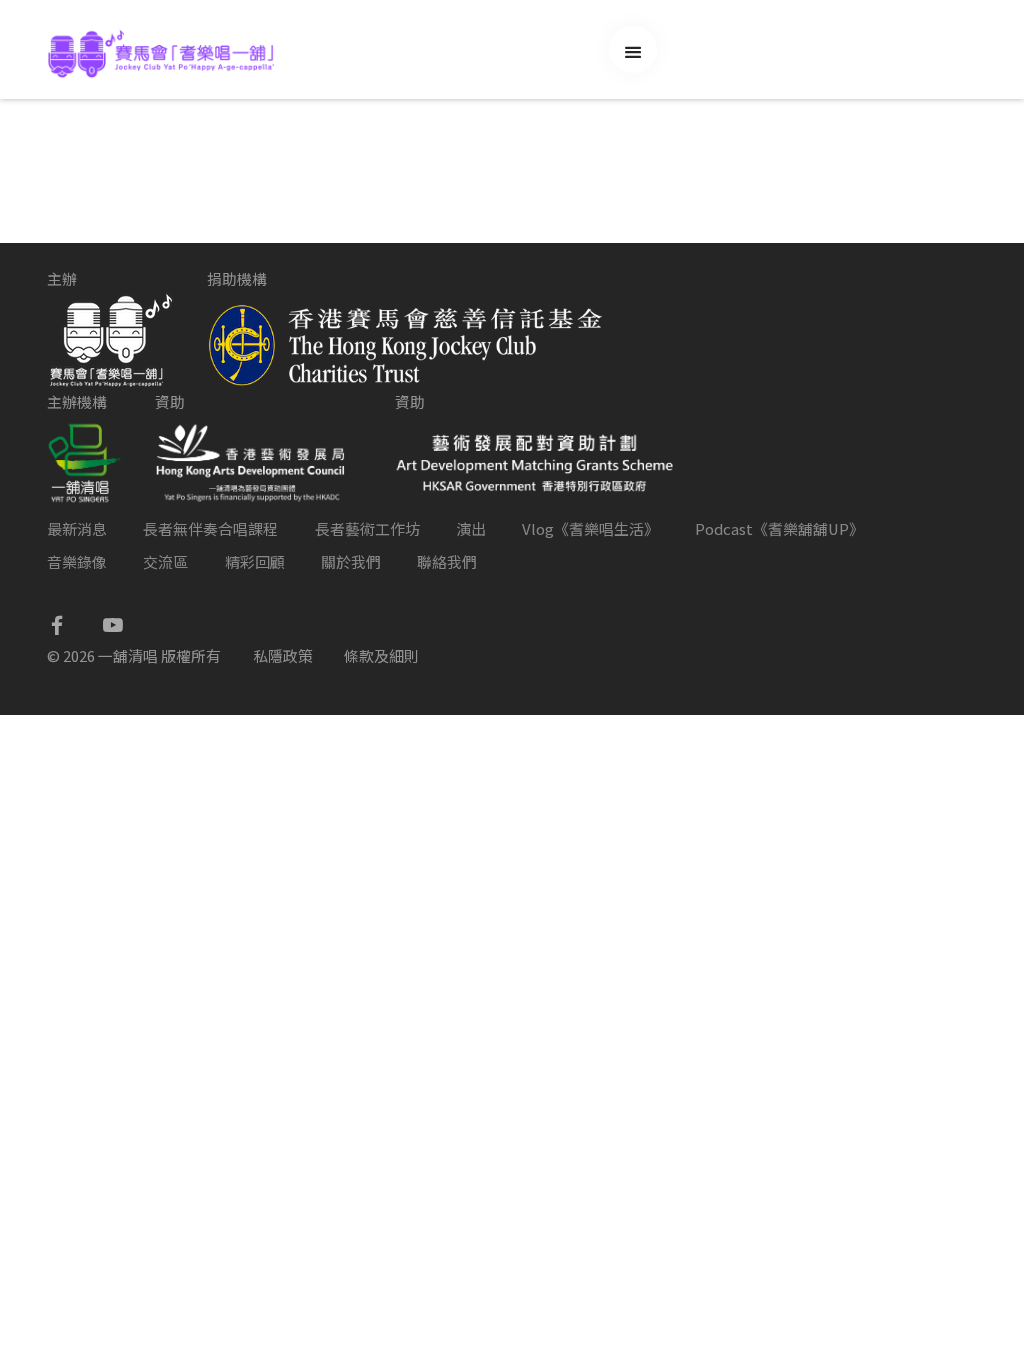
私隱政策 (283, 655)
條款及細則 (381, 655)
